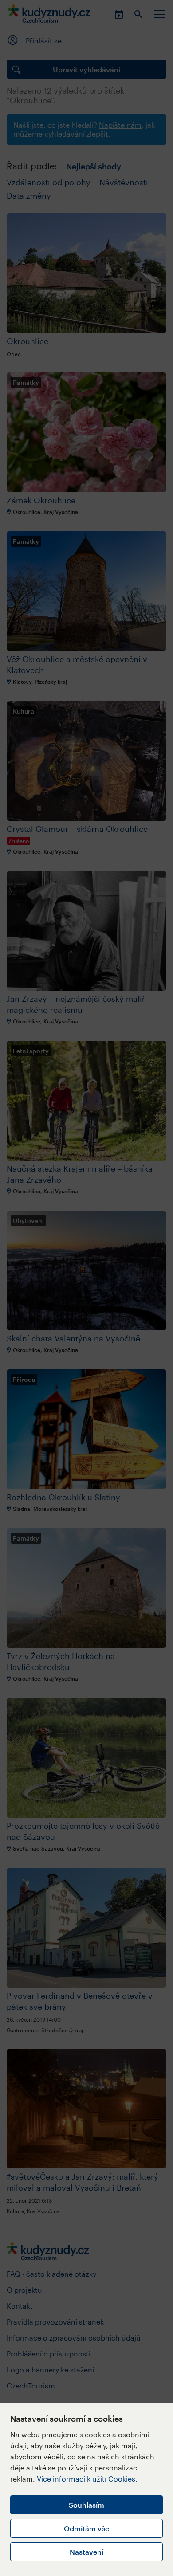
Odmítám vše (86, 2528)
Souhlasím (86, 2505)
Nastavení (86, 2552)
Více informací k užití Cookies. (87, 2479)
